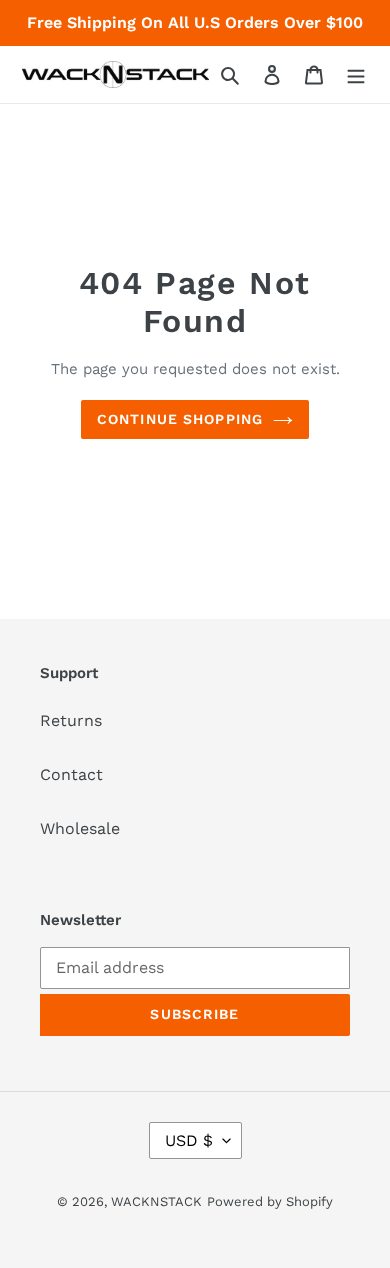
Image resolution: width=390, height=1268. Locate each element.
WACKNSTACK (156, 1201)
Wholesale (80, 828)
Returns (71, 720)
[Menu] (356, 74)
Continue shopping (180, 419)
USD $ (189, 1140)
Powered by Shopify (270, 1201)
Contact (71, 774)
